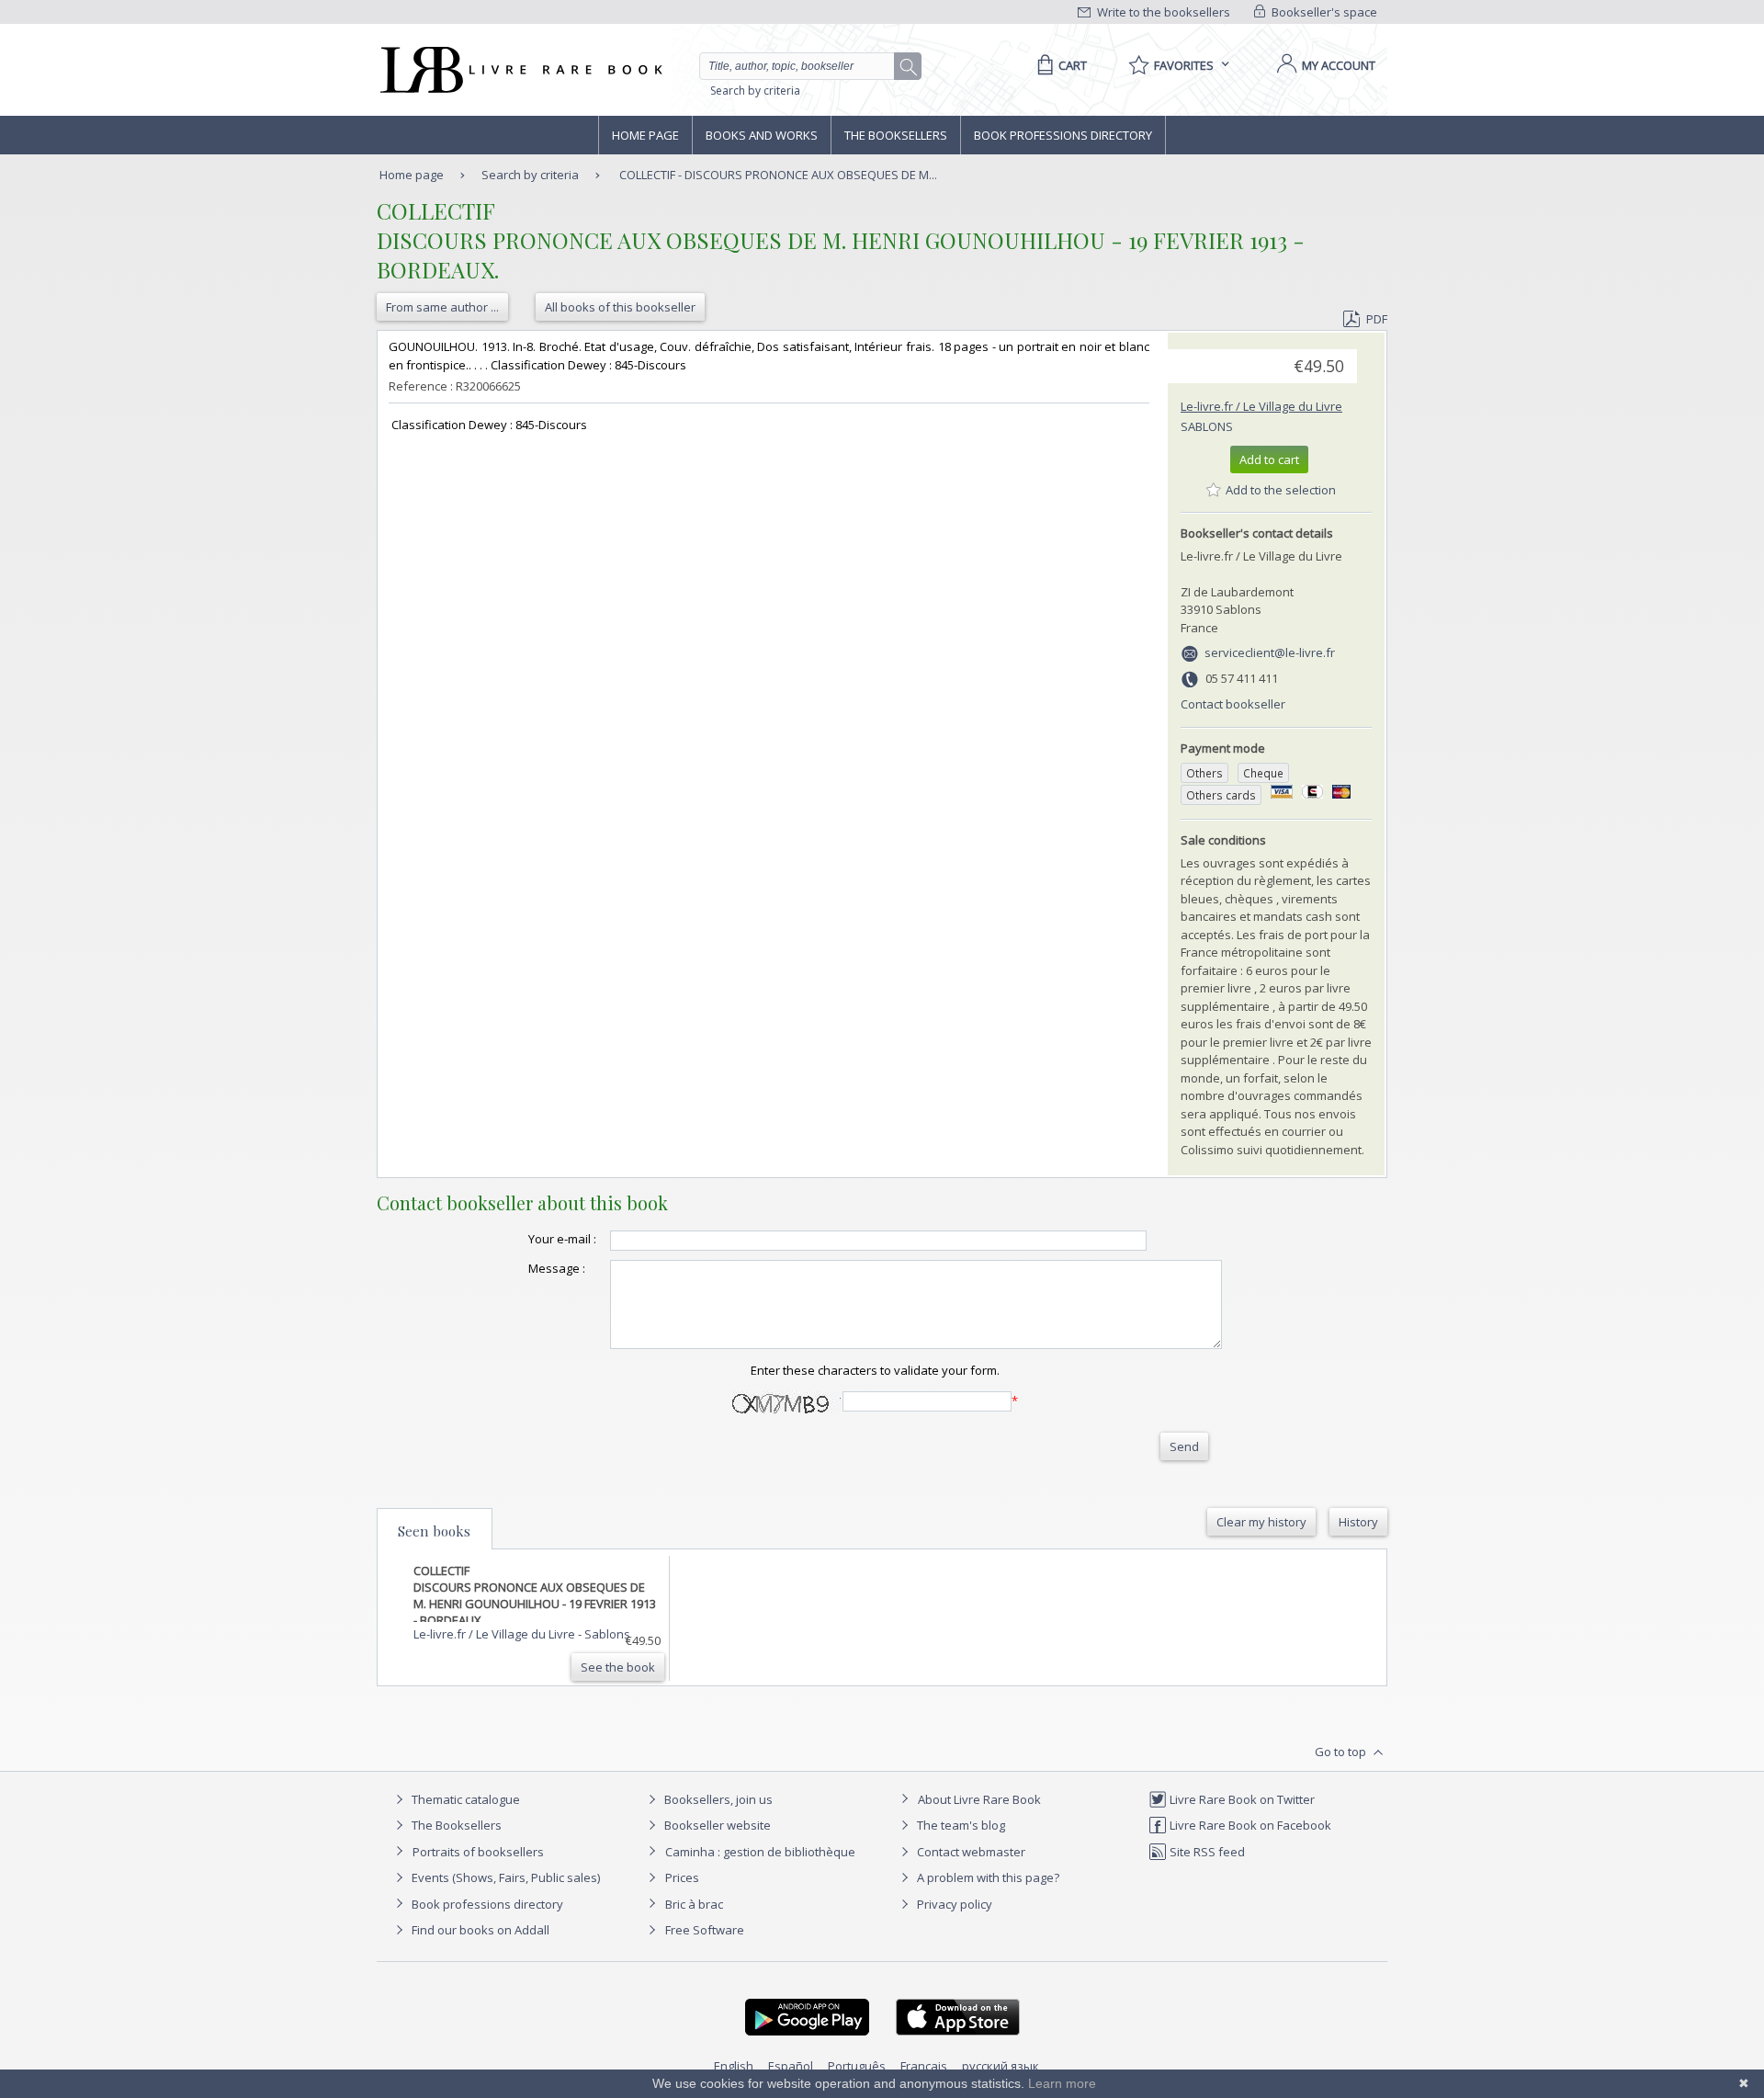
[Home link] (520, 70)
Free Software (705, 1930)
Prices (682, 1877)
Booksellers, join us (717, 1799)
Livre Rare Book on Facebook (1249, 1825)
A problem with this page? (987, 1877)
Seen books (434, 1531)
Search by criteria (755, 91)
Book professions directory (1063, 135)
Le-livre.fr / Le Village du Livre (1261, 406)
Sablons (1207, 426)
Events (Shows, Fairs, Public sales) (504, 1877)
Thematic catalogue (464, 1799)
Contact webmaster (970, 1852)
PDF (1377, 319)
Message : (557, 1268)
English (734, 2066)
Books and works (762, 135)
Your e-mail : (562, 1239)
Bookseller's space (1323, 12)
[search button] (909, 67)
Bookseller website (716, 1825)
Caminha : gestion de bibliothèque (760, 1852)
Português (857, 2066)
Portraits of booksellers (478, 1852)
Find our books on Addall (479, 1930)
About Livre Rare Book (979, 1799)
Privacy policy (953, 1904)
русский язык (1001, 2066)
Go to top (1342, 1752)
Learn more (1062, 2083)
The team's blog (960, 1825)
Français (924, 2066)
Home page (645, 135)
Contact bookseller (1233, 704)
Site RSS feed (1206, 1852)
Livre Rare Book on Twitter (1241, 1799)
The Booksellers (896, 135)
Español (791, 2066)
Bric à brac (694, 1904)
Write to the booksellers (1162, 12)
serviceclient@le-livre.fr (1270, 652)
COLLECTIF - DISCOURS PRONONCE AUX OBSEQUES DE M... (778, 175)
